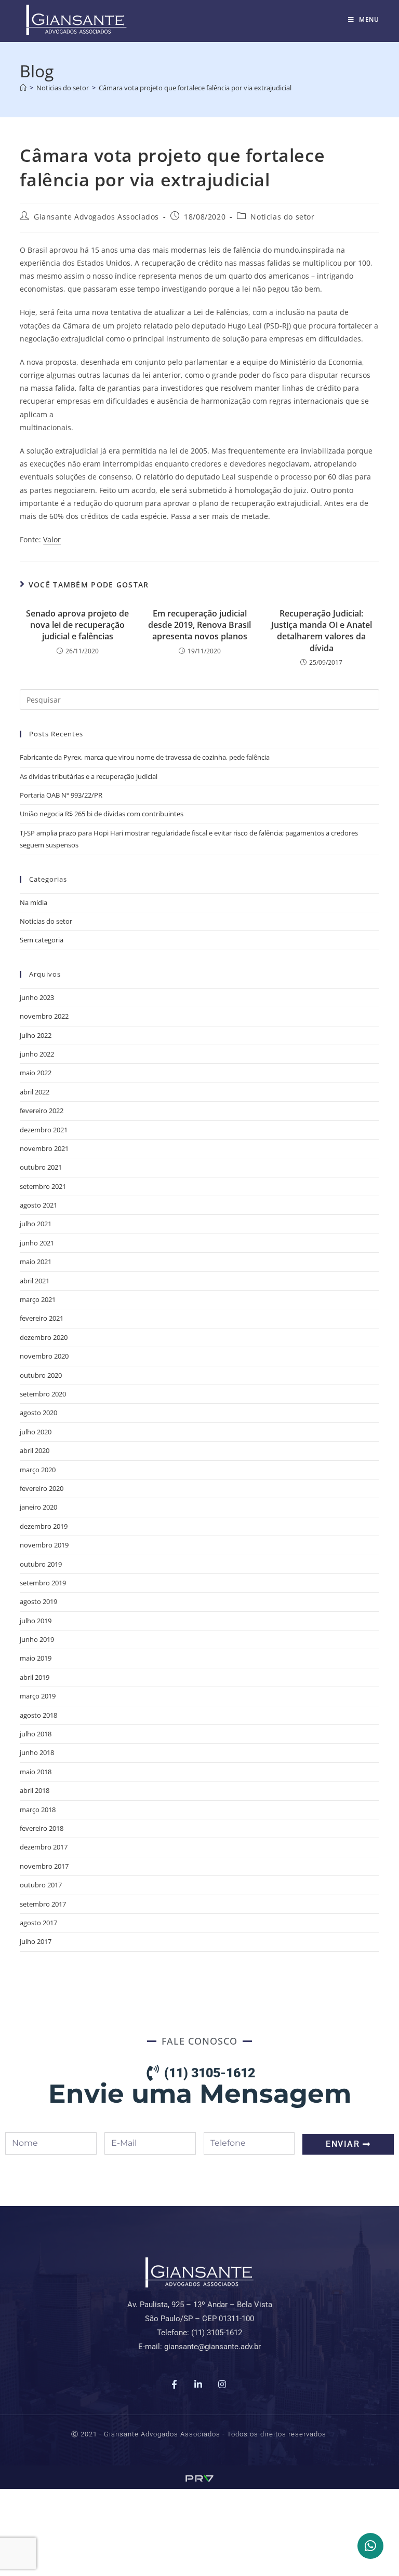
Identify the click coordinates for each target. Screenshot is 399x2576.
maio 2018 (36, 1772)
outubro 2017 (41, 1885)
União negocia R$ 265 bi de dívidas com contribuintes (102, 814)
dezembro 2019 (44, 1526)
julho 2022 (36, 1035)
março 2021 (38, 1299)
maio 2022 (36, 1073)
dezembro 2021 (44, 1130)
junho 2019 (37, 1639)
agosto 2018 (38, 1715)
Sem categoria (42, 940)
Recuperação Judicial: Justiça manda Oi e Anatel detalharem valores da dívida (322, 631)
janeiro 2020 (38, 1507)
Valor (52, 539)
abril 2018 (35, 1790)
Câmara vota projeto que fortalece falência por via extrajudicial (195, 88)
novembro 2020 (44, 1356)
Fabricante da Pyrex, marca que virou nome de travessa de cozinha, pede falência (145, 757)
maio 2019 (36, 1658)
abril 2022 (35, 1092)
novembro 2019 (44, 1545)
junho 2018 (37, 1752)
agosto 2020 (38, 1413)
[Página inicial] (23, 88)
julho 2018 (36, 1734)
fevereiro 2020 (42, 1488)
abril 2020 (35, 1450)
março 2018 (38, 1810)
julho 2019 (36, 1621)
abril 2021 (35, 1281)
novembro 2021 (44, 1148)
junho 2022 (37, 1054)
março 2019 (38, 1696)
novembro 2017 (44, 1866)
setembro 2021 (43, 1186)
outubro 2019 (41, 1564)
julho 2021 (36, 1224)
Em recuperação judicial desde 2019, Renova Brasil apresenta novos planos (199, 625)
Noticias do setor (282, 217)
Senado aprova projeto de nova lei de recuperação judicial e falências (77, 625)
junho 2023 (37, 997)
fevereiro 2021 (42, 1318)
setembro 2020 (43, 1394)
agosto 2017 (38, 1923)
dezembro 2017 (44, 1847)
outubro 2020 (41, 1375)
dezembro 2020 (44, 1337)
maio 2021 (36, 1262)
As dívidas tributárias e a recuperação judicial (89, 776)
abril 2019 (35, 1677)
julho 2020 (36, 1432)
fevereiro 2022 (42, 1111)
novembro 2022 (44, 1016)
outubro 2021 (41, 1167)
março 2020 (38, 1470)
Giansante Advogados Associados (96, 217)
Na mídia (34, 902)
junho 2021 (37, 1243)
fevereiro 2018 (42, 1828)
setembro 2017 (43, 1904)
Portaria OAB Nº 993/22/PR (61, 795)
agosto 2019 (38, 1601)
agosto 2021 (38, 1205)
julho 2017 (36, 1941)
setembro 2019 (43, 1583)
